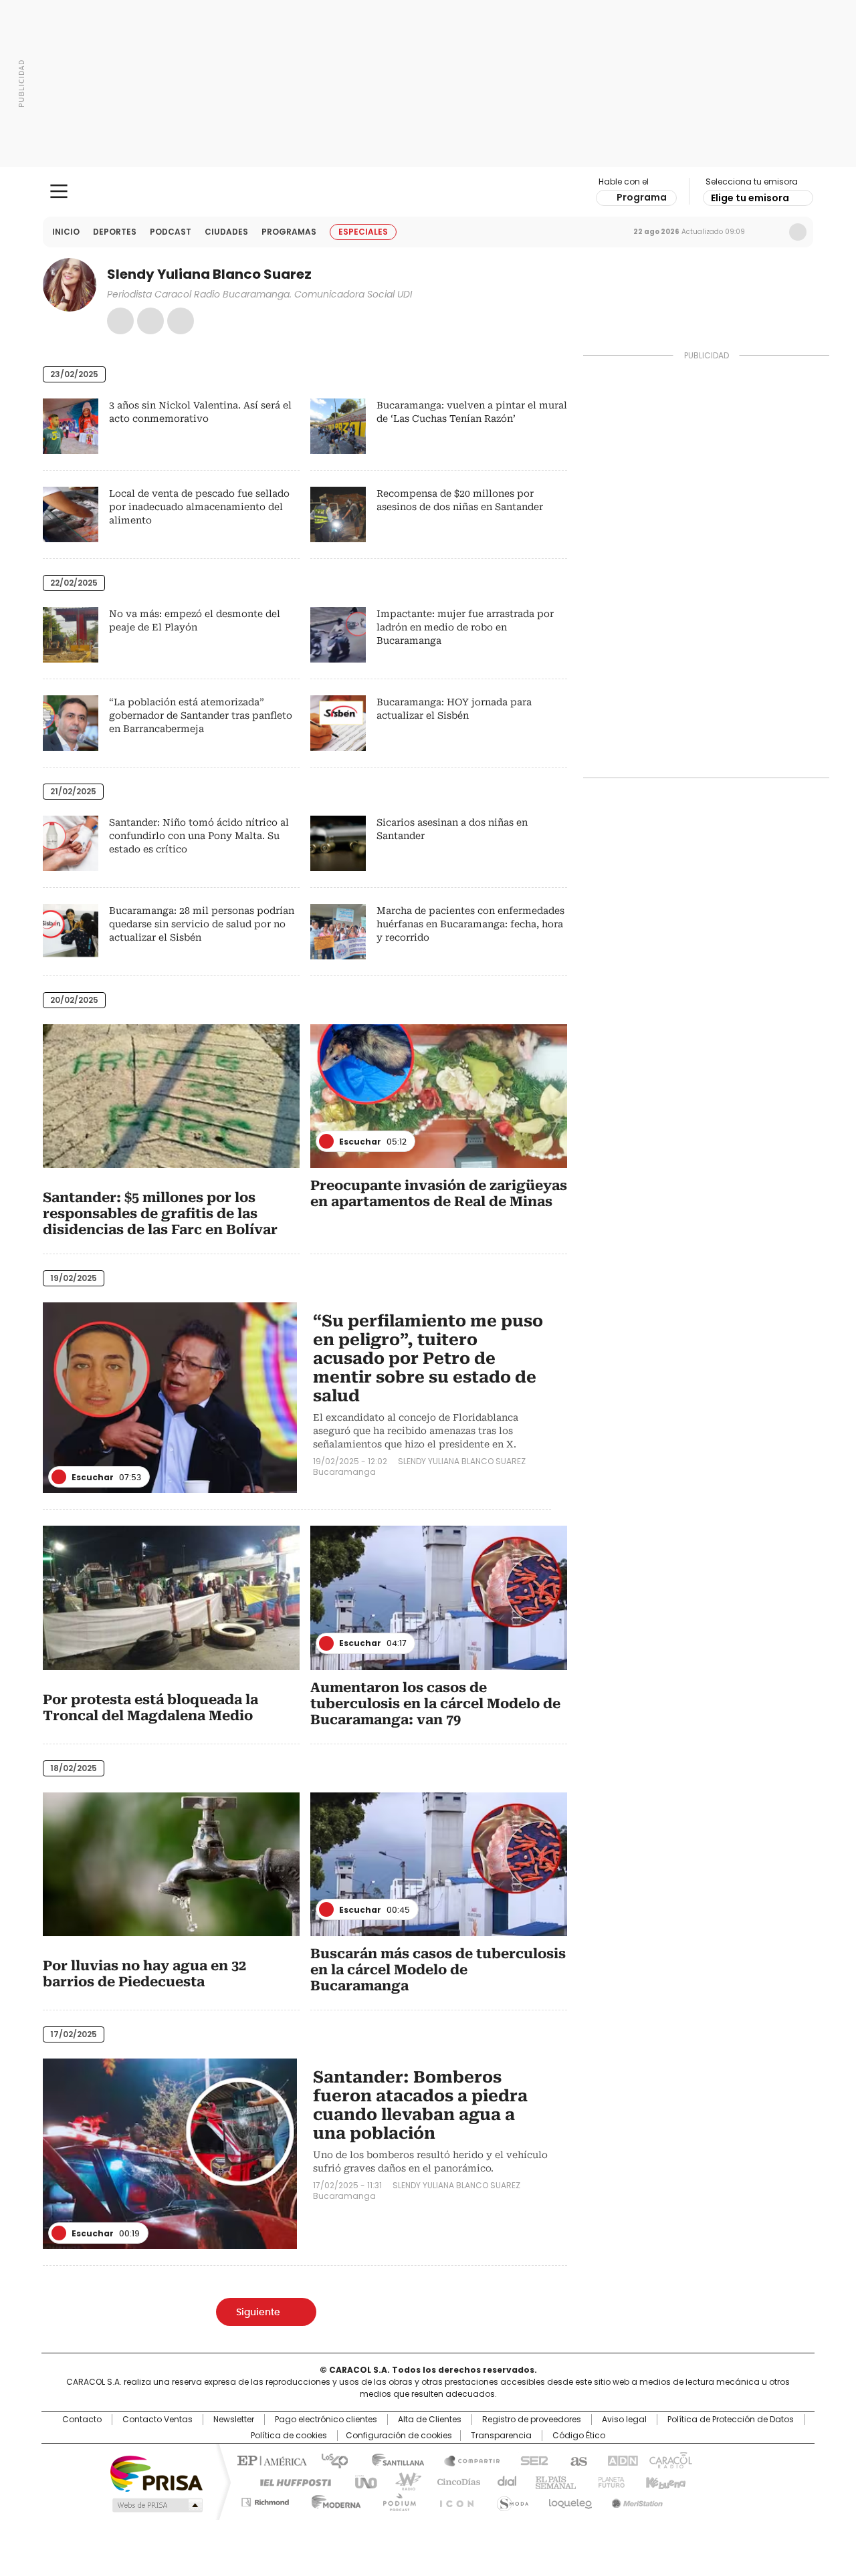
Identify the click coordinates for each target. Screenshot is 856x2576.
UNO (361, 2481)
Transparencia (501, 2436)
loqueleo (569, 2500)
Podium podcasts (395, 2500)
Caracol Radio (428, 192)
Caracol (669, 2460)
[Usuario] (798, 232)
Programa (642, 197)
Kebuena (664, 2481)
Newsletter (770, 232)
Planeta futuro (608, 2481)
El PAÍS (270, 2460)
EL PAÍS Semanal (552, 2481)
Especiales (363, 232)
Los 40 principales (329, 2460)
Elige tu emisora (750, 198)
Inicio (66, 232)
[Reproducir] (326, 1141)
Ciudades (226, 232)
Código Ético (579, 2436)
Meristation (635, 2500)
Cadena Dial (504, 2481)
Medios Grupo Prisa (156, 2505)
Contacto (82, 2420)
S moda (510, 2500)
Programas (289, 232)
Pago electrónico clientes (326, 2420)
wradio (402, 2481)
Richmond (265, 2500)
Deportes (115, 232)
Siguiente (258, 2313)
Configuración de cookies (399, 2436)
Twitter (181, 321)
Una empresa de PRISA (156, 2473)
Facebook (120, 321)
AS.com (576, 2460)
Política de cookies (289, 2436)
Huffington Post (290, 2481)
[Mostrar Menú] (59, 191)
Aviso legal (624, 2420)
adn (620, 2460)
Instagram (150, 321)
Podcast (171, 232)
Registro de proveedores (532, 2420)
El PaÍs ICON (453, 2500)
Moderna (333, 2500)
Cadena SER (530, 2460)
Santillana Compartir (466, 2460)
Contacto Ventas (157, 2420)
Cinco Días (454, 2481)
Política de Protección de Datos (731, 2420)
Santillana (392, 2460)
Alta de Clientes (430, 2420)
